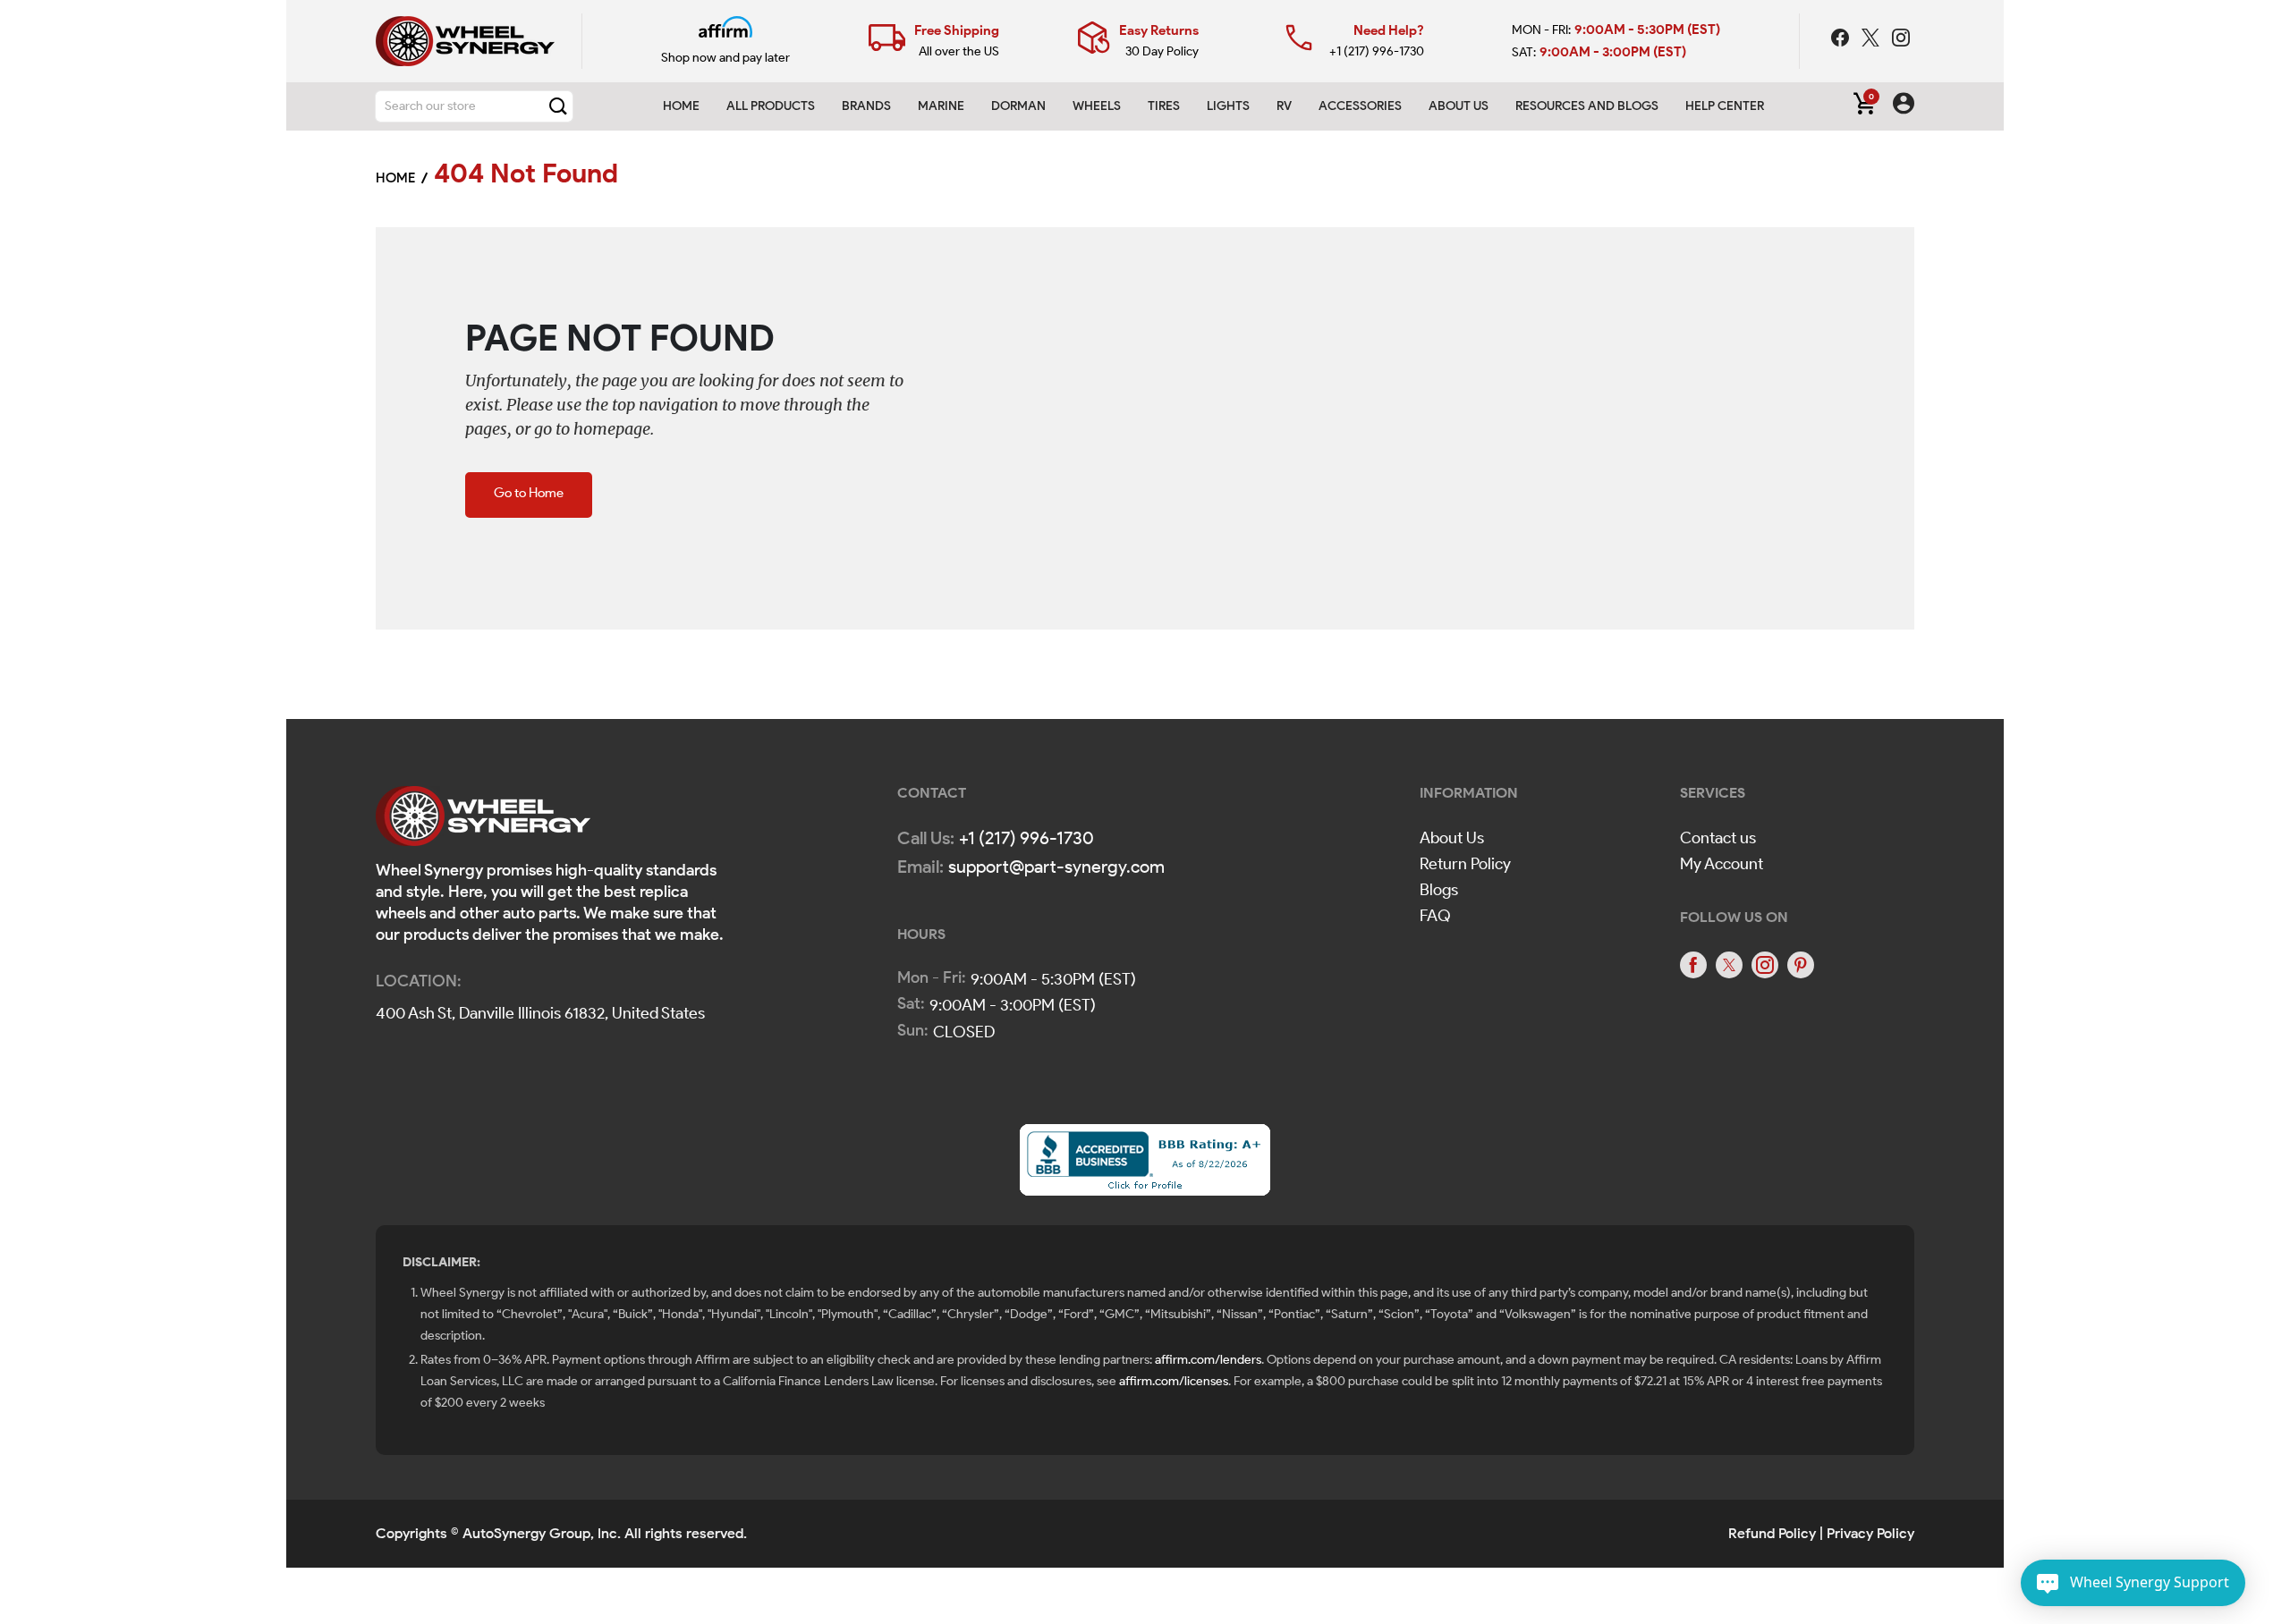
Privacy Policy (1870, 1533)
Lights (1228, 106)
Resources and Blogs (1587, 106)
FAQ (1435, 916)
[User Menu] (1904, 106)
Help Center (1725, 106)
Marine (941, 106)
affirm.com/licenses (1174, 1381)
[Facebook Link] (1842, 40)
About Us (1452, 838)
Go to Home (529, 493)
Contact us (1718, 838)
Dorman (1018, 106)
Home (681, 106)
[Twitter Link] (1872, 40)
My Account (1722, 864)
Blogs (1439, 890)
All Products (771, 106)
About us (1459, 106)
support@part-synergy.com (1056, 867)
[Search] (558, 106)
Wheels (1097, 106)
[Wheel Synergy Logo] (483, 821)
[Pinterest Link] (1801, 965)
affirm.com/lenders (1208, 1360)
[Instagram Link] (1901, 40)
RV (1284, 106)
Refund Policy (1772, 1533)
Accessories (1360, 106)
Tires (1164, 106)
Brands (866, 106)
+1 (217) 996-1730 (1377, 51)
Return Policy (1465, 864)
